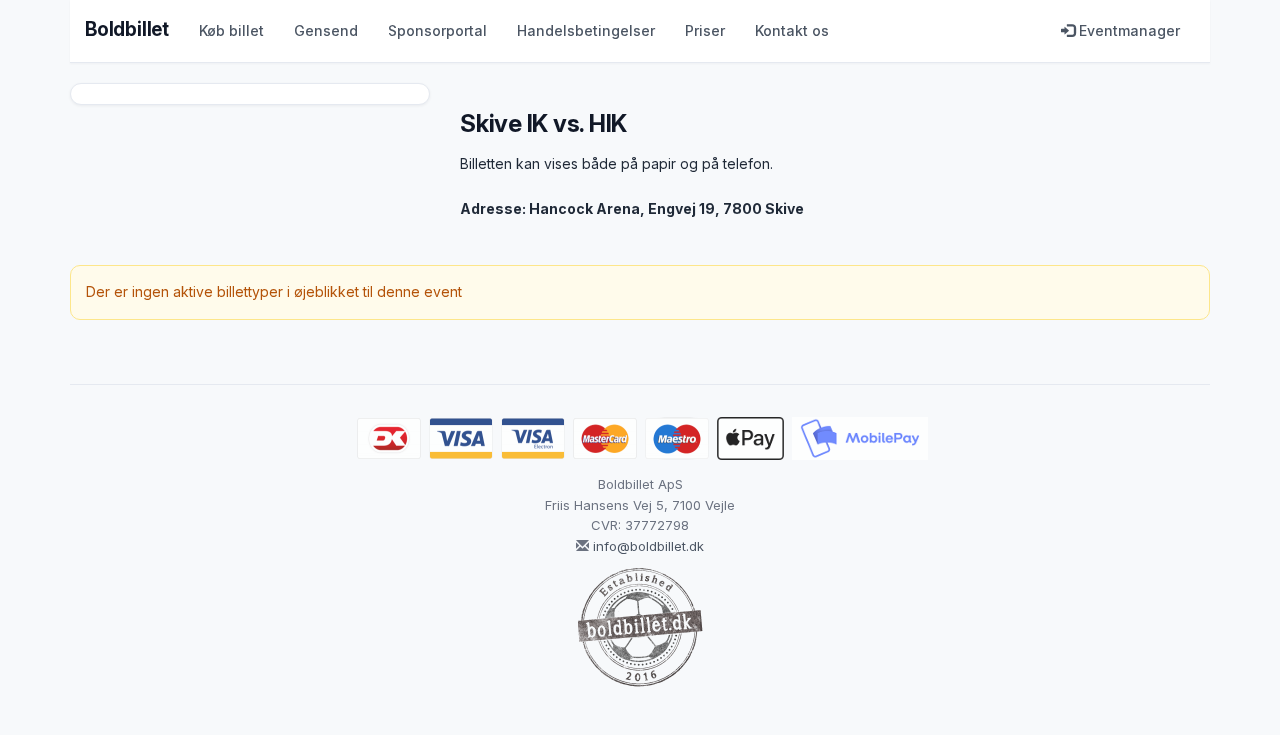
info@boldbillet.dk (648, 546)
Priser (705, 30)
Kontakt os (792, 30)
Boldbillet (127, 29)
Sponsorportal (437, 30)
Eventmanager (1127, 30)
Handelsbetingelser (586, 30)
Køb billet (231, 30)
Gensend (326, 30)
